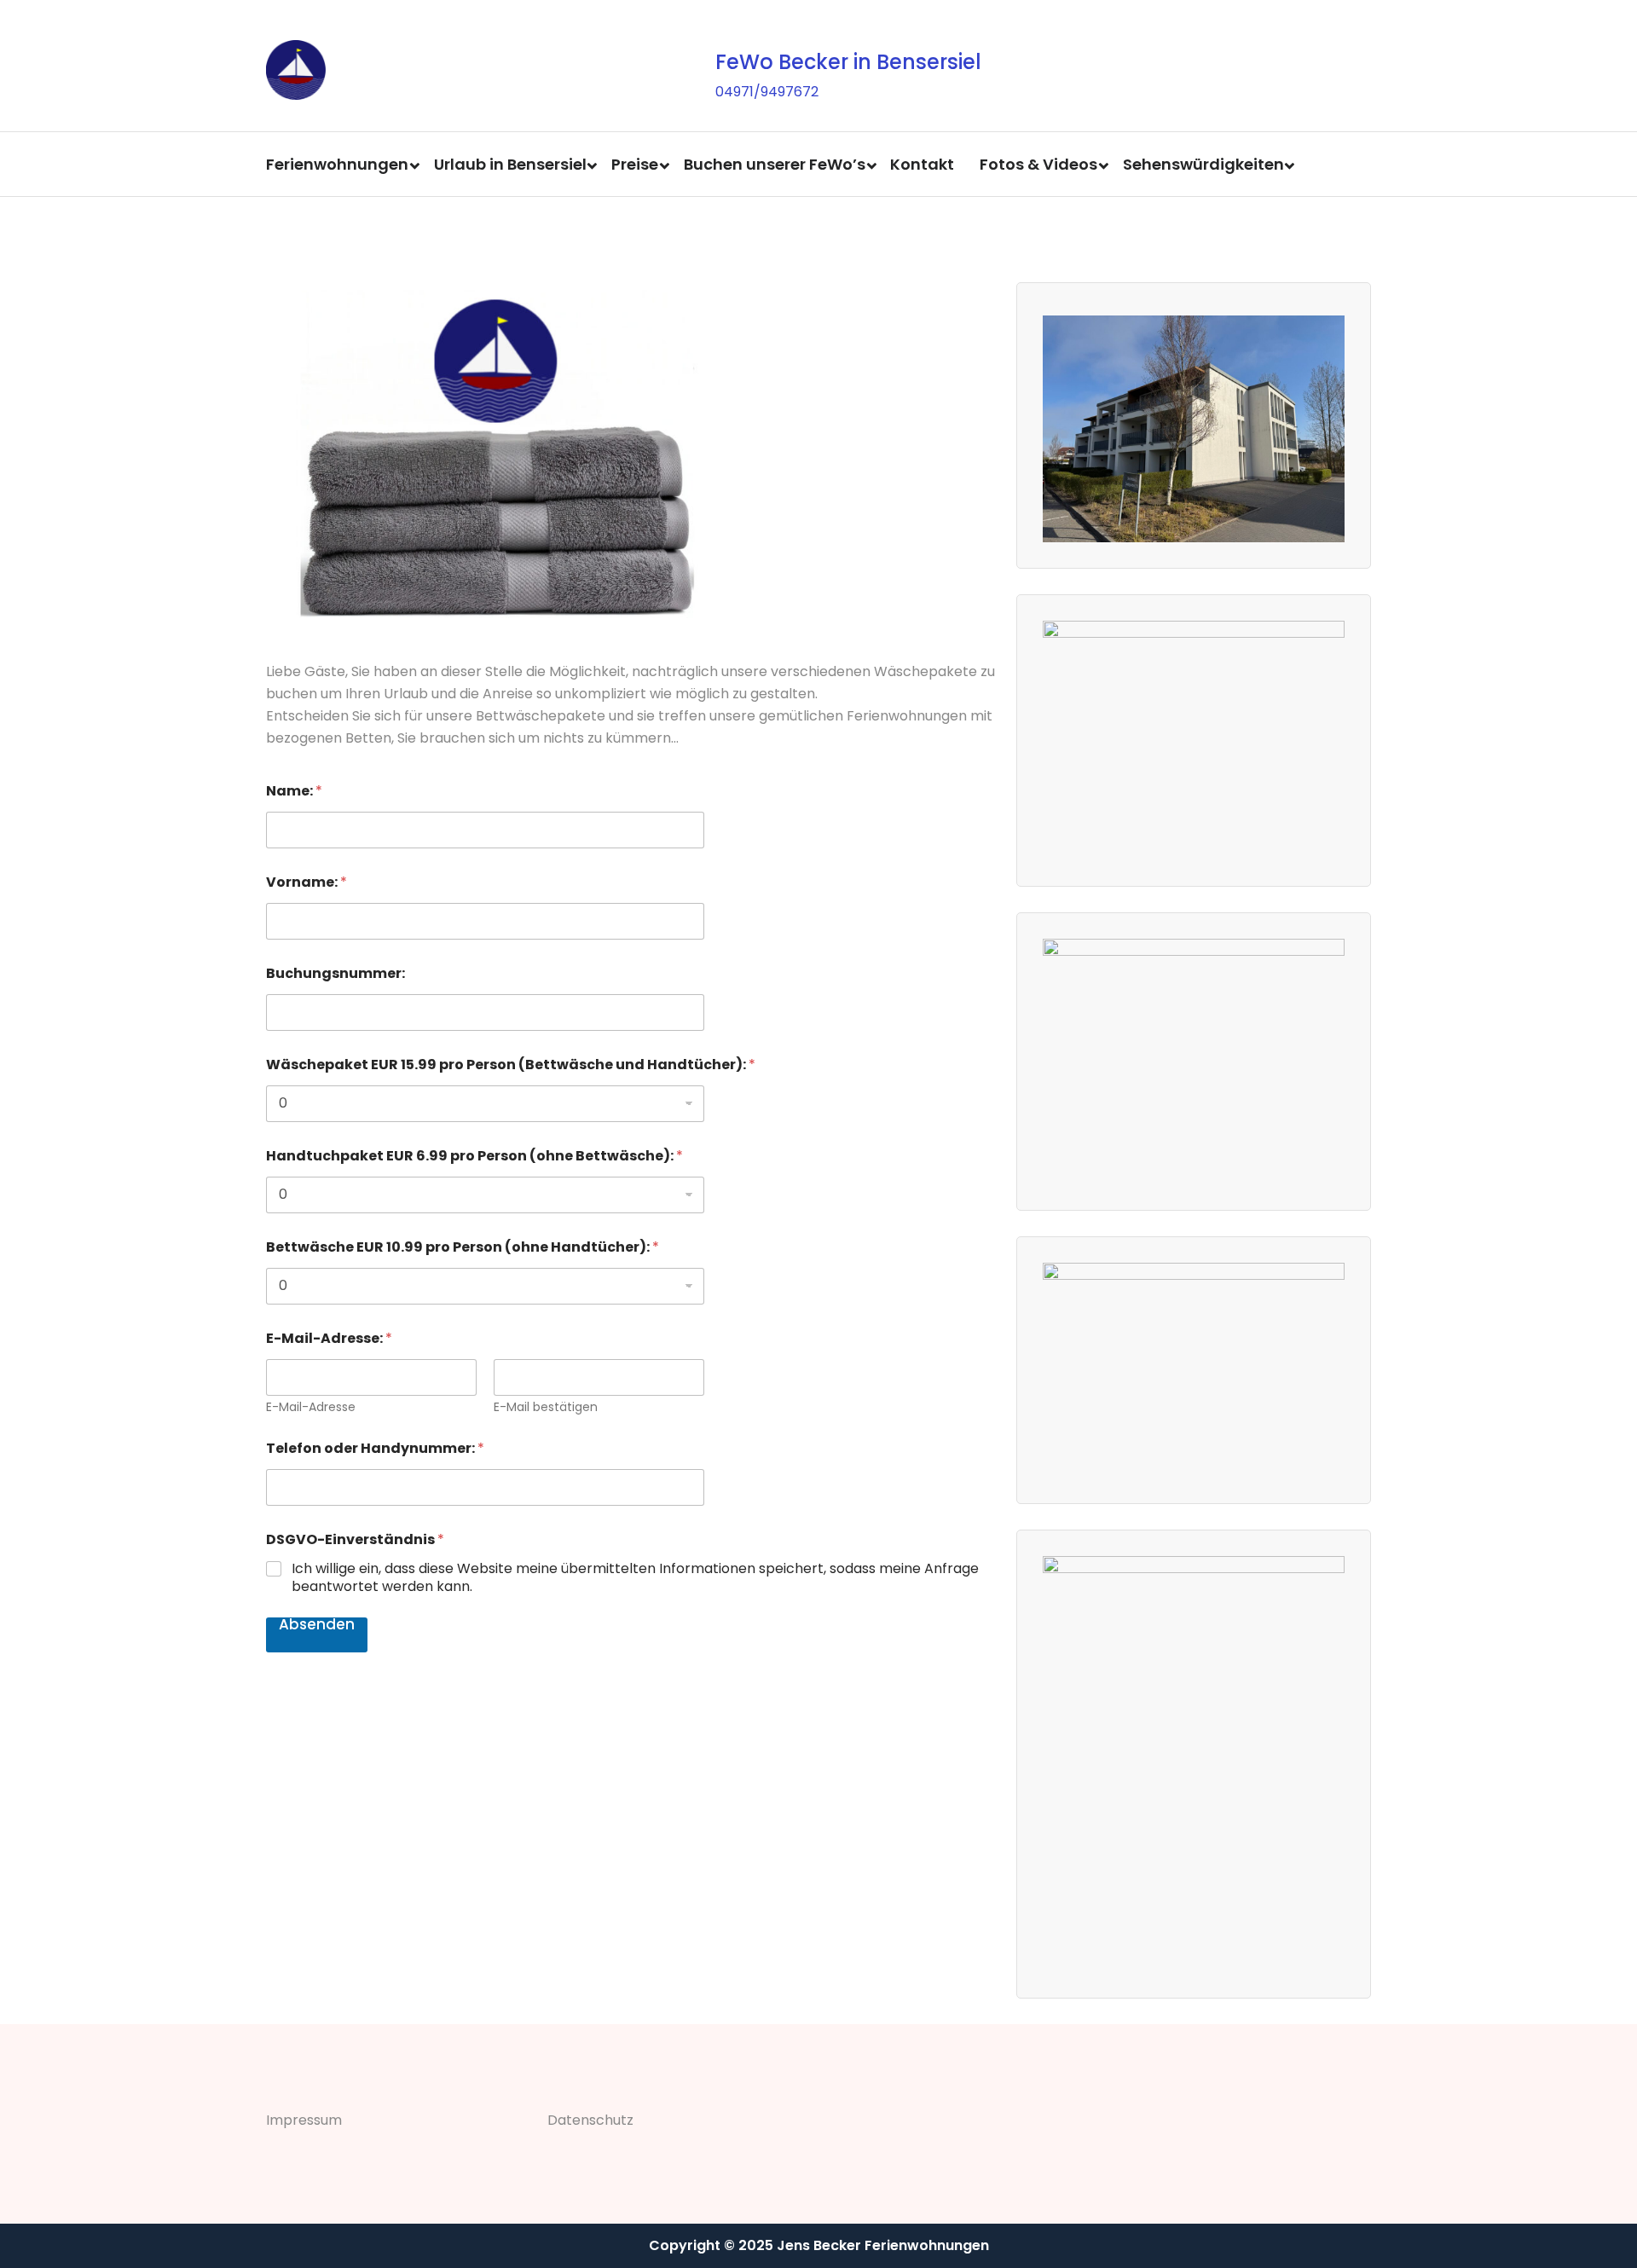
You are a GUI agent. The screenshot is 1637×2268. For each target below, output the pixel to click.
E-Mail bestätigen (546, 1407)
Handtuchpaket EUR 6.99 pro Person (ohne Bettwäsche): (474, 1156)
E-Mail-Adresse (311, 1407)
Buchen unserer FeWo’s (775, 164)
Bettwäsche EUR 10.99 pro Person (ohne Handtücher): (463, 1247)
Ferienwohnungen (337, 164)
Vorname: (307, 882)
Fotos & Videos (1038, 164)
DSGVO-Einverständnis (355, 1539)
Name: (294, 791)
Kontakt (922, 164)
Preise (635, 164)
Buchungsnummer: (335, 973)
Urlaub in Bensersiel (510, 164)
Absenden (317, 1626)
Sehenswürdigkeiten (1203, 164)
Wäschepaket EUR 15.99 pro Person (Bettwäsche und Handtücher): (511, 1065)
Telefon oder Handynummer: (375, 1448)
